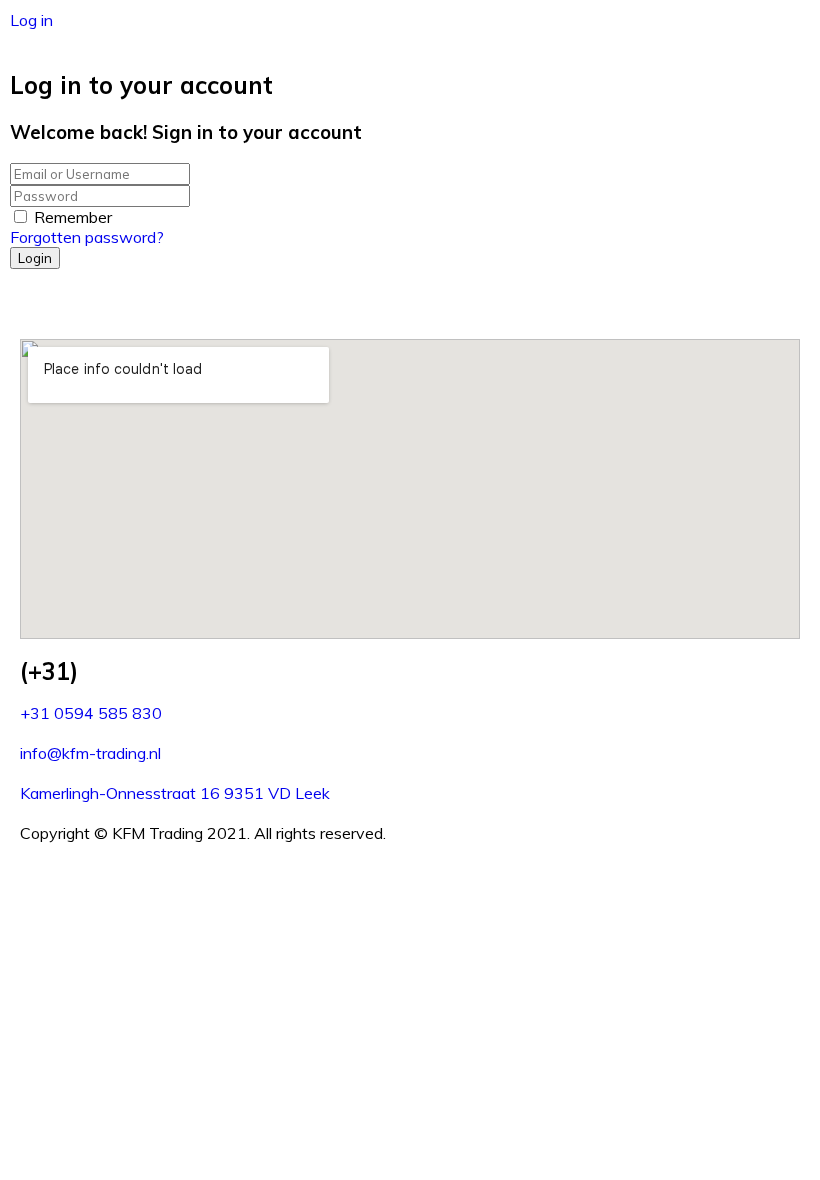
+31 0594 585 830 (91, 713)
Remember (73, 217)
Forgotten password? (87, 237)
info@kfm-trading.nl (90, 753)
